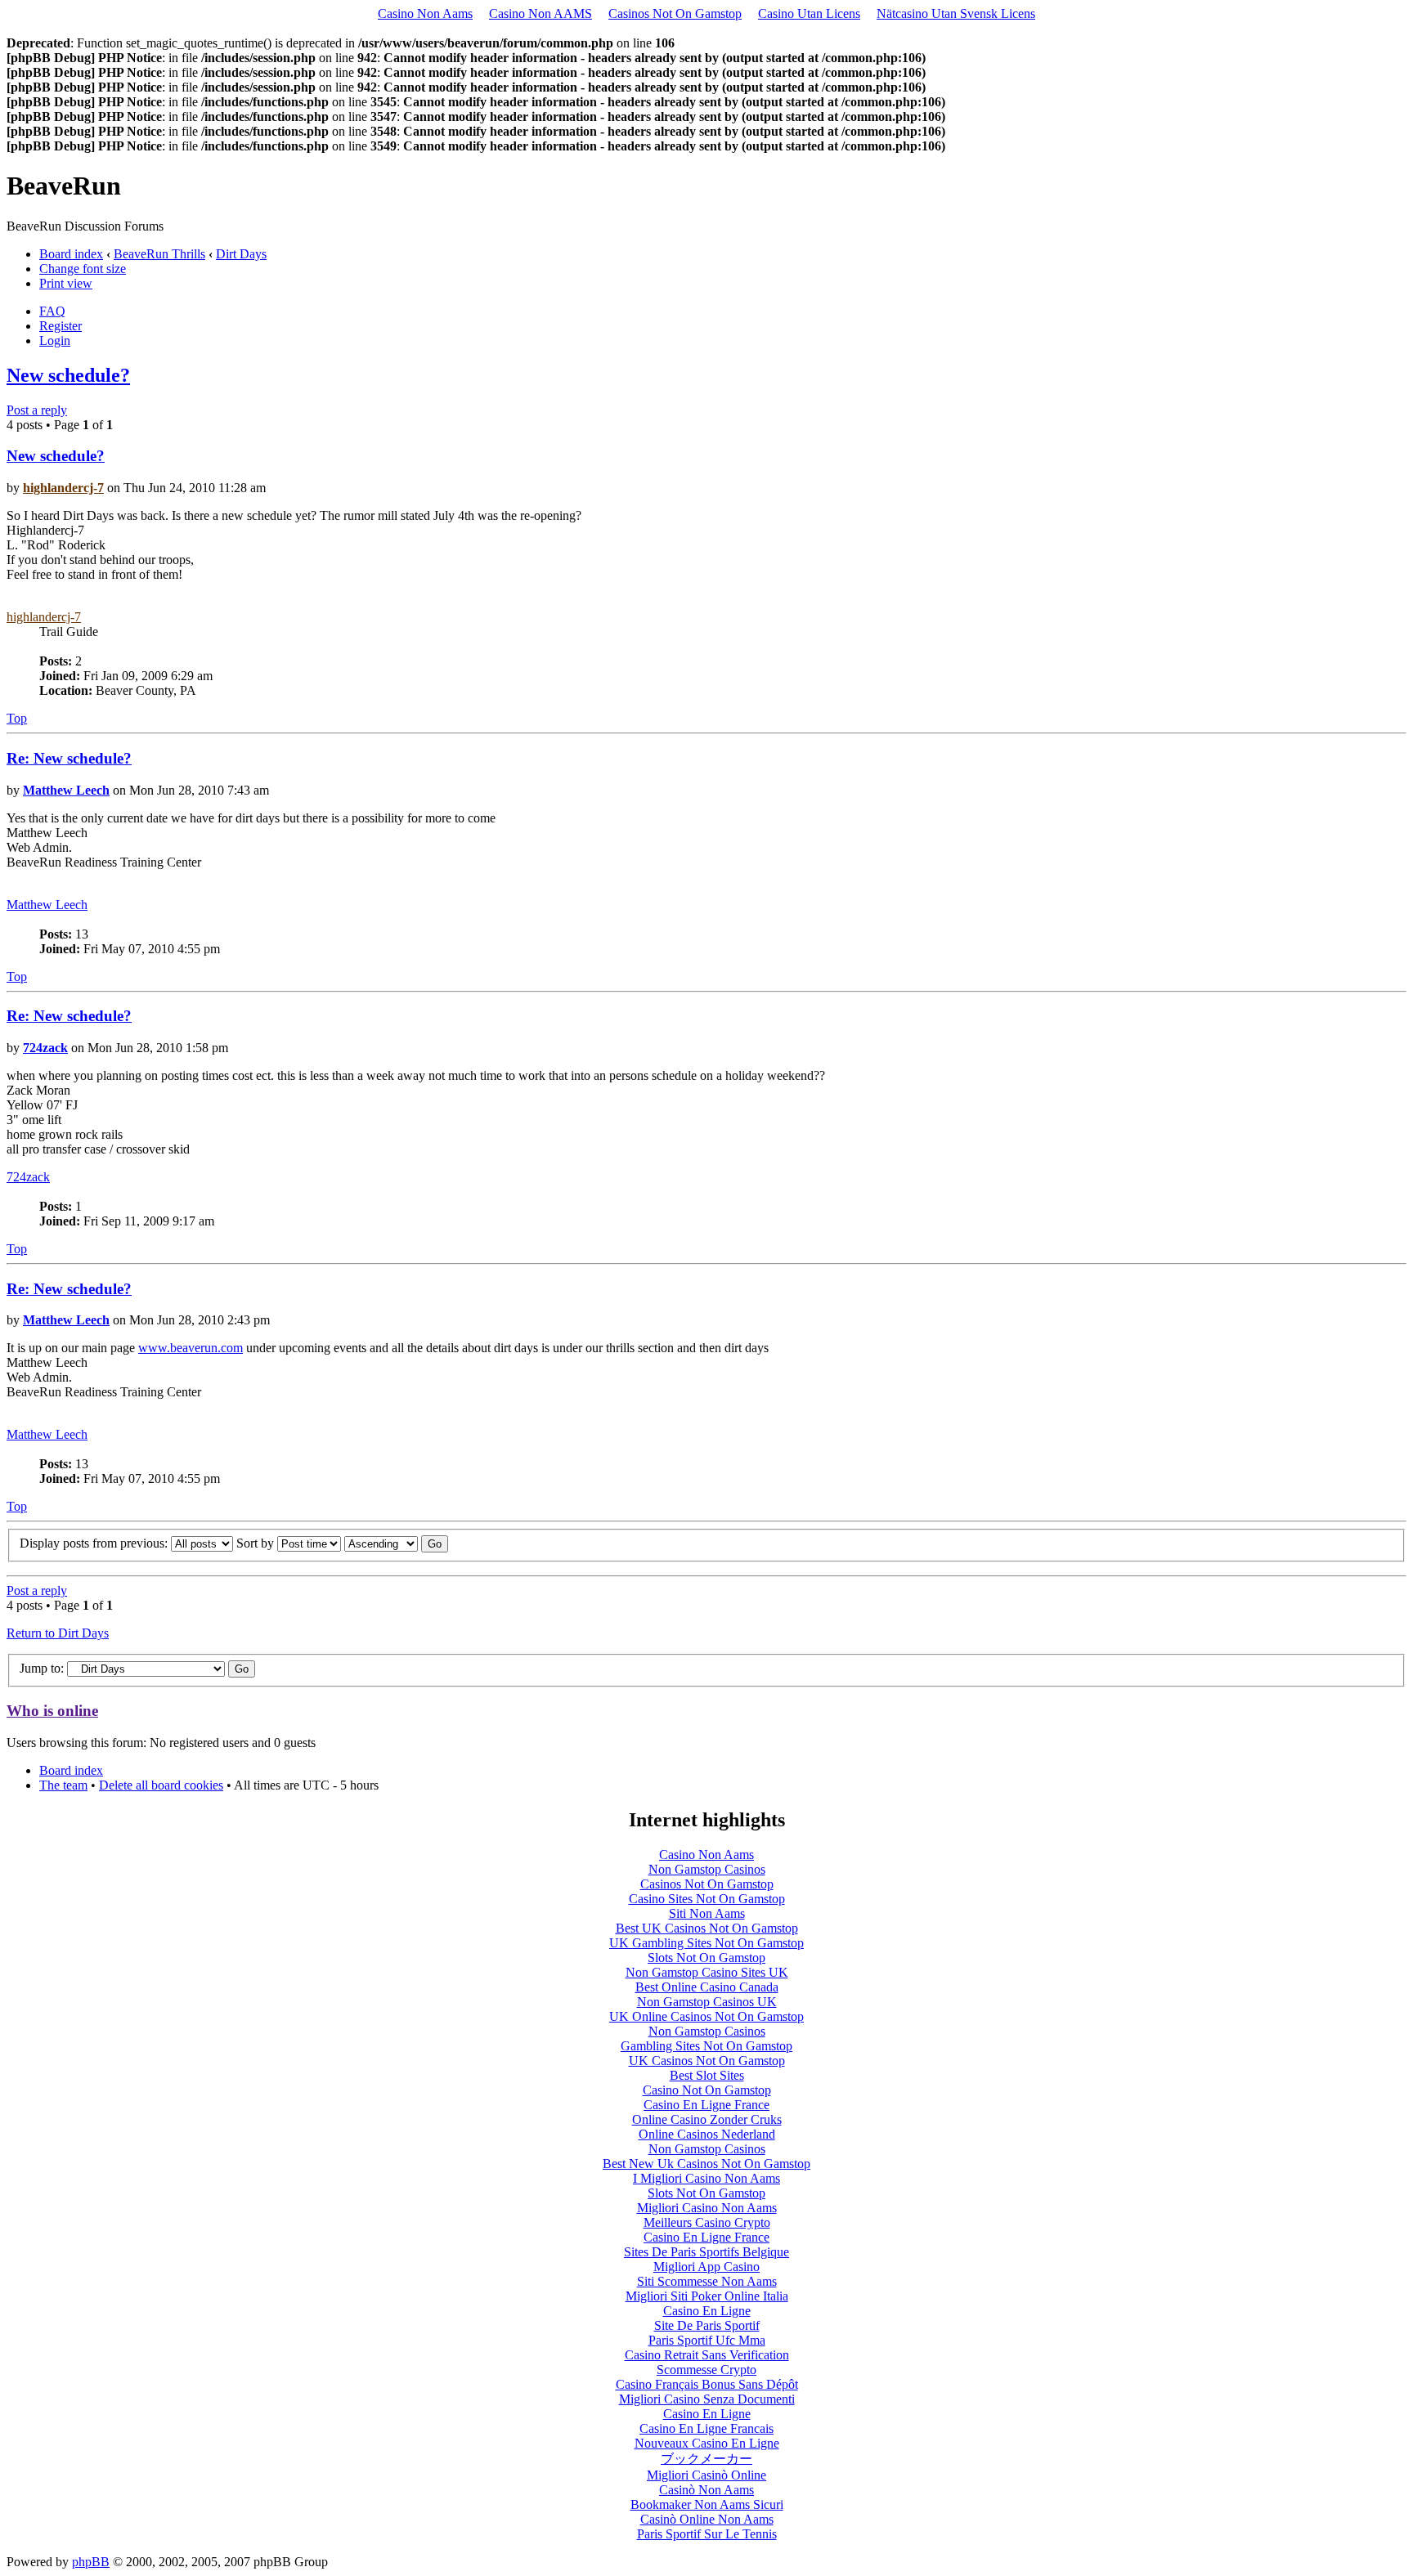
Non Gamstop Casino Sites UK (707, 1972)
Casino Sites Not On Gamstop (707, 1899)
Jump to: (42, 1668)
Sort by (257, 1543)
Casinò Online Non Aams (707, 2519)
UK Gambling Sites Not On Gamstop (706, 1943)
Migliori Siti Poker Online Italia (707, 2296)
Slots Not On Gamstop (706, 1958)
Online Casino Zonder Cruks (707, 2119)
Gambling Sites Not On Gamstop (706, 2046)
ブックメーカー (706, 2459)
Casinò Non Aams (706, 2490)
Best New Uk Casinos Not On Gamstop (706, 2164)
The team (63, 1785)
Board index (71, 254)
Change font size (83, 269)
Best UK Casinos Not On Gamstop (707, 1928)
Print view (66, 283)
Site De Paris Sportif (707, 2325)
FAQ (52, 311)
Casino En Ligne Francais (706, 2428)
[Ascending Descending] (396, 1543)
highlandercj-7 (63, 488)
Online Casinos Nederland (707, 2134)
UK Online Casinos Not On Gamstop (706, 2016)
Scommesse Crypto (706, 2370)
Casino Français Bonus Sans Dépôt (707, 2384)
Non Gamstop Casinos (707, 1869)
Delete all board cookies (161, 1785)
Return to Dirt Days (58, 1633)
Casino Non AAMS (541, 13)
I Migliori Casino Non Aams (706, 2178)
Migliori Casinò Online (706, 2475)
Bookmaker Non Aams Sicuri (707, 2504)
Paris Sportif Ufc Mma (707, 2340)
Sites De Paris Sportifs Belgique (706, 2252)
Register (61, 326)
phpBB (91, 2562)
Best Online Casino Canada (707, 1987)
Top (17, 718)
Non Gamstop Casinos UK (707, 2002)
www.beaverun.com (191, 1348)
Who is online (52, 1711)
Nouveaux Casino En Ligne (707, 2443)
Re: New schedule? (69, 758)
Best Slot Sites (707, 2075)
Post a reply (37, 410)
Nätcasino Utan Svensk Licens (956, 13)
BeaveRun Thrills (159, 254)
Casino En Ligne (707, 2311)
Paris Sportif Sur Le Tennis (707, 2534)
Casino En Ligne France (706, 2105)
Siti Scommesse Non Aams (707, 2281)
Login (55, 340)
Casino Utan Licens (809, 13)
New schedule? (68, 375)
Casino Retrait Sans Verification (707, 2355)
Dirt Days (241, 254)
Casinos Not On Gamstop (675, 13)
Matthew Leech (66, 790)
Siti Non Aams (707, 1913)
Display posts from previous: (95, 1543)
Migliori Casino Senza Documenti (707, 2399)
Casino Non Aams (425, 13)
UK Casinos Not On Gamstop (707, 2061)
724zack (45, 1048)
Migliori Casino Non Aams (707, 2208)
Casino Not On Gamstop (707, 2090)
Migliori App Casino (706, 2267)
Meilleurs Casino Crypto (707, 2222)
